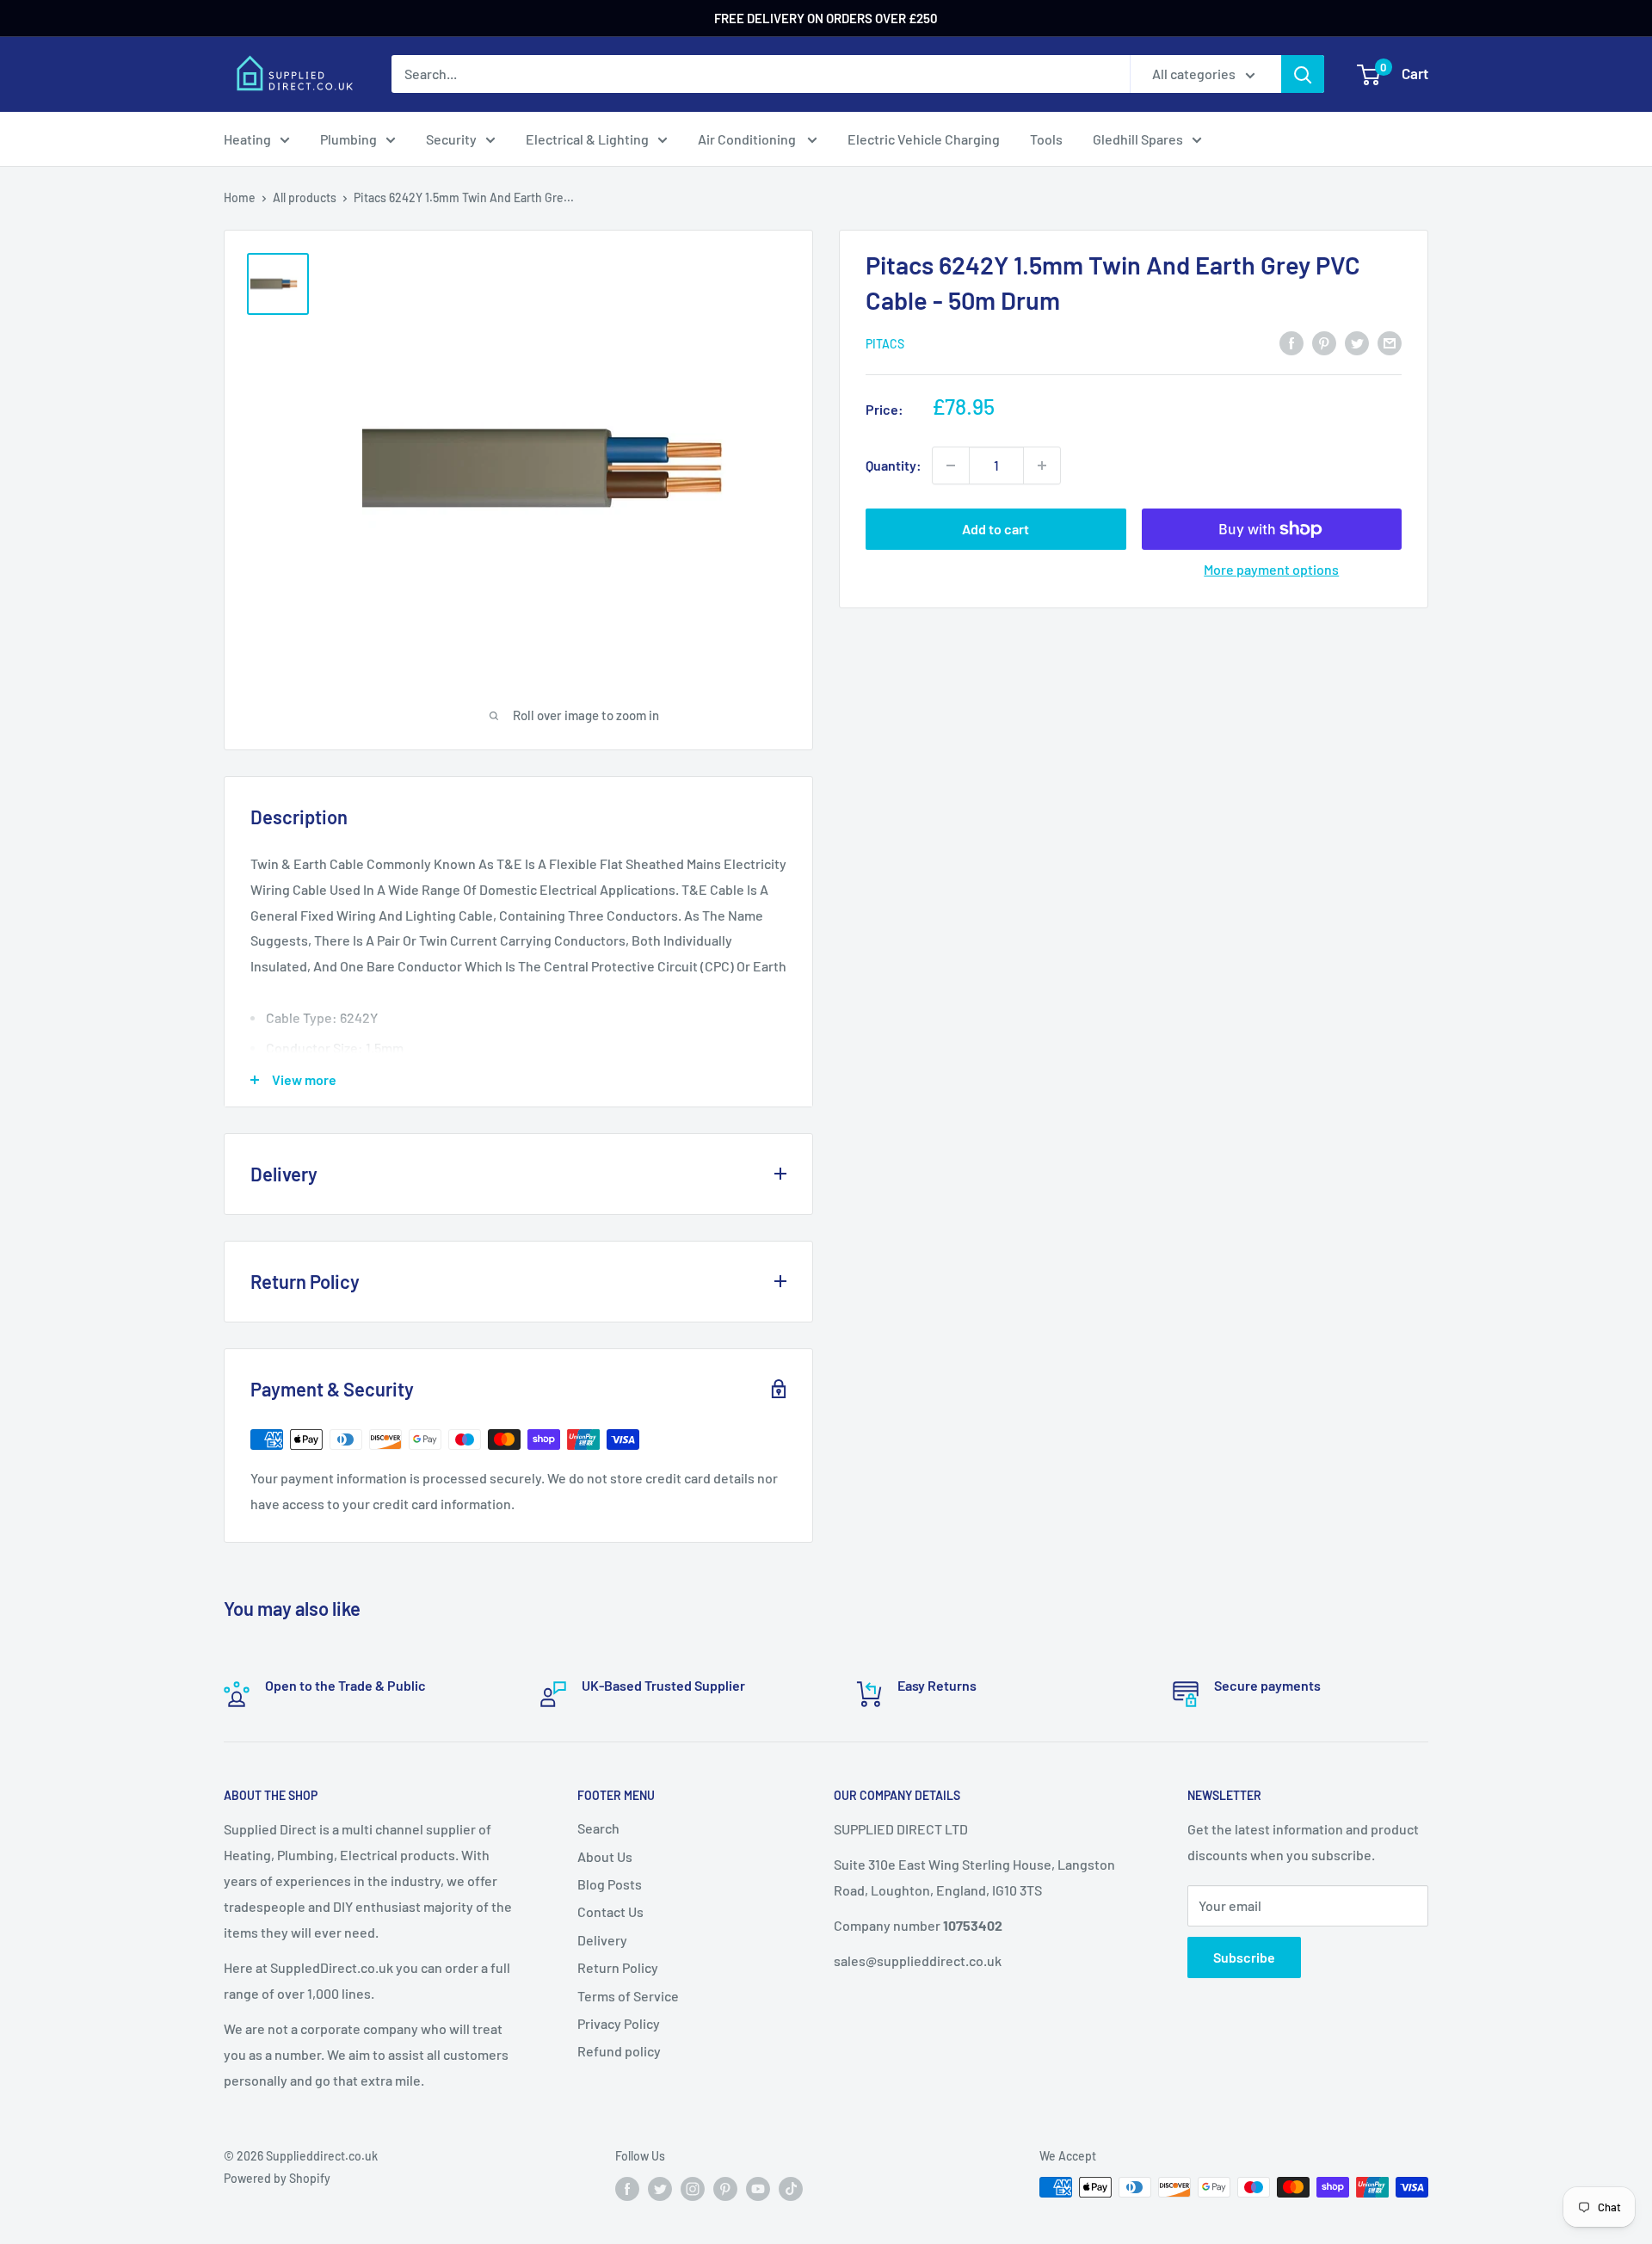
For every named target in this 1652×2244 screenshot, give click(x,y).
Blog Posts (610, 1884)
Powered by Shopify (277, 2178)
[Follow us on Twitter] (660, 2189)
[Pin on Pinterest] (1324, 342)
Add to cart (996, 529)
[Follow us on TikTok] (791, 2189)
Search (598, 1828)
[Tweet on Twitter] (1357, 342)
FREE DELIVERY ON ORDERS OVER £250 (826, 18)
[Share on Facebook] (1291, 342)
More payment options (1271, 569)
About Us (605, 1856)
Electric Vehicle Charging (924, 139)
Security (451, 139)
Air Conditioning (748, 139)
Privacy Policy (619, 2023)
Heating (247, 139)
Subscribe (1244, 1957)
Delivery (602, 1940)
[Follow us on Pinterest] (725, 2189)
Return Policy (618, 1967)
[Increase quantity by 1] (1042, 465)
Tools (1046, 139)
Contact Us (610, 1911)
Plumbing (348, 139)
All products (305, 197)
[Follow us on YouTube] (758, 2189)
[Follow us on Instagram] (693, 2189)
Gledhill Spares (1138, 139)
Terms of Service (628, 1996)
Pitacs (885, 344)
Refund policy (619, 2051)
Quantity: (894, 465)
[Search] (1303, 74)
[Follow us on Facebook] (627, 2189)
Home (240, 197)
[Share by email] (1390, 342)
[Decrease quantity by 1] (951, 465)
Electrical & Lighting (587, 139)
